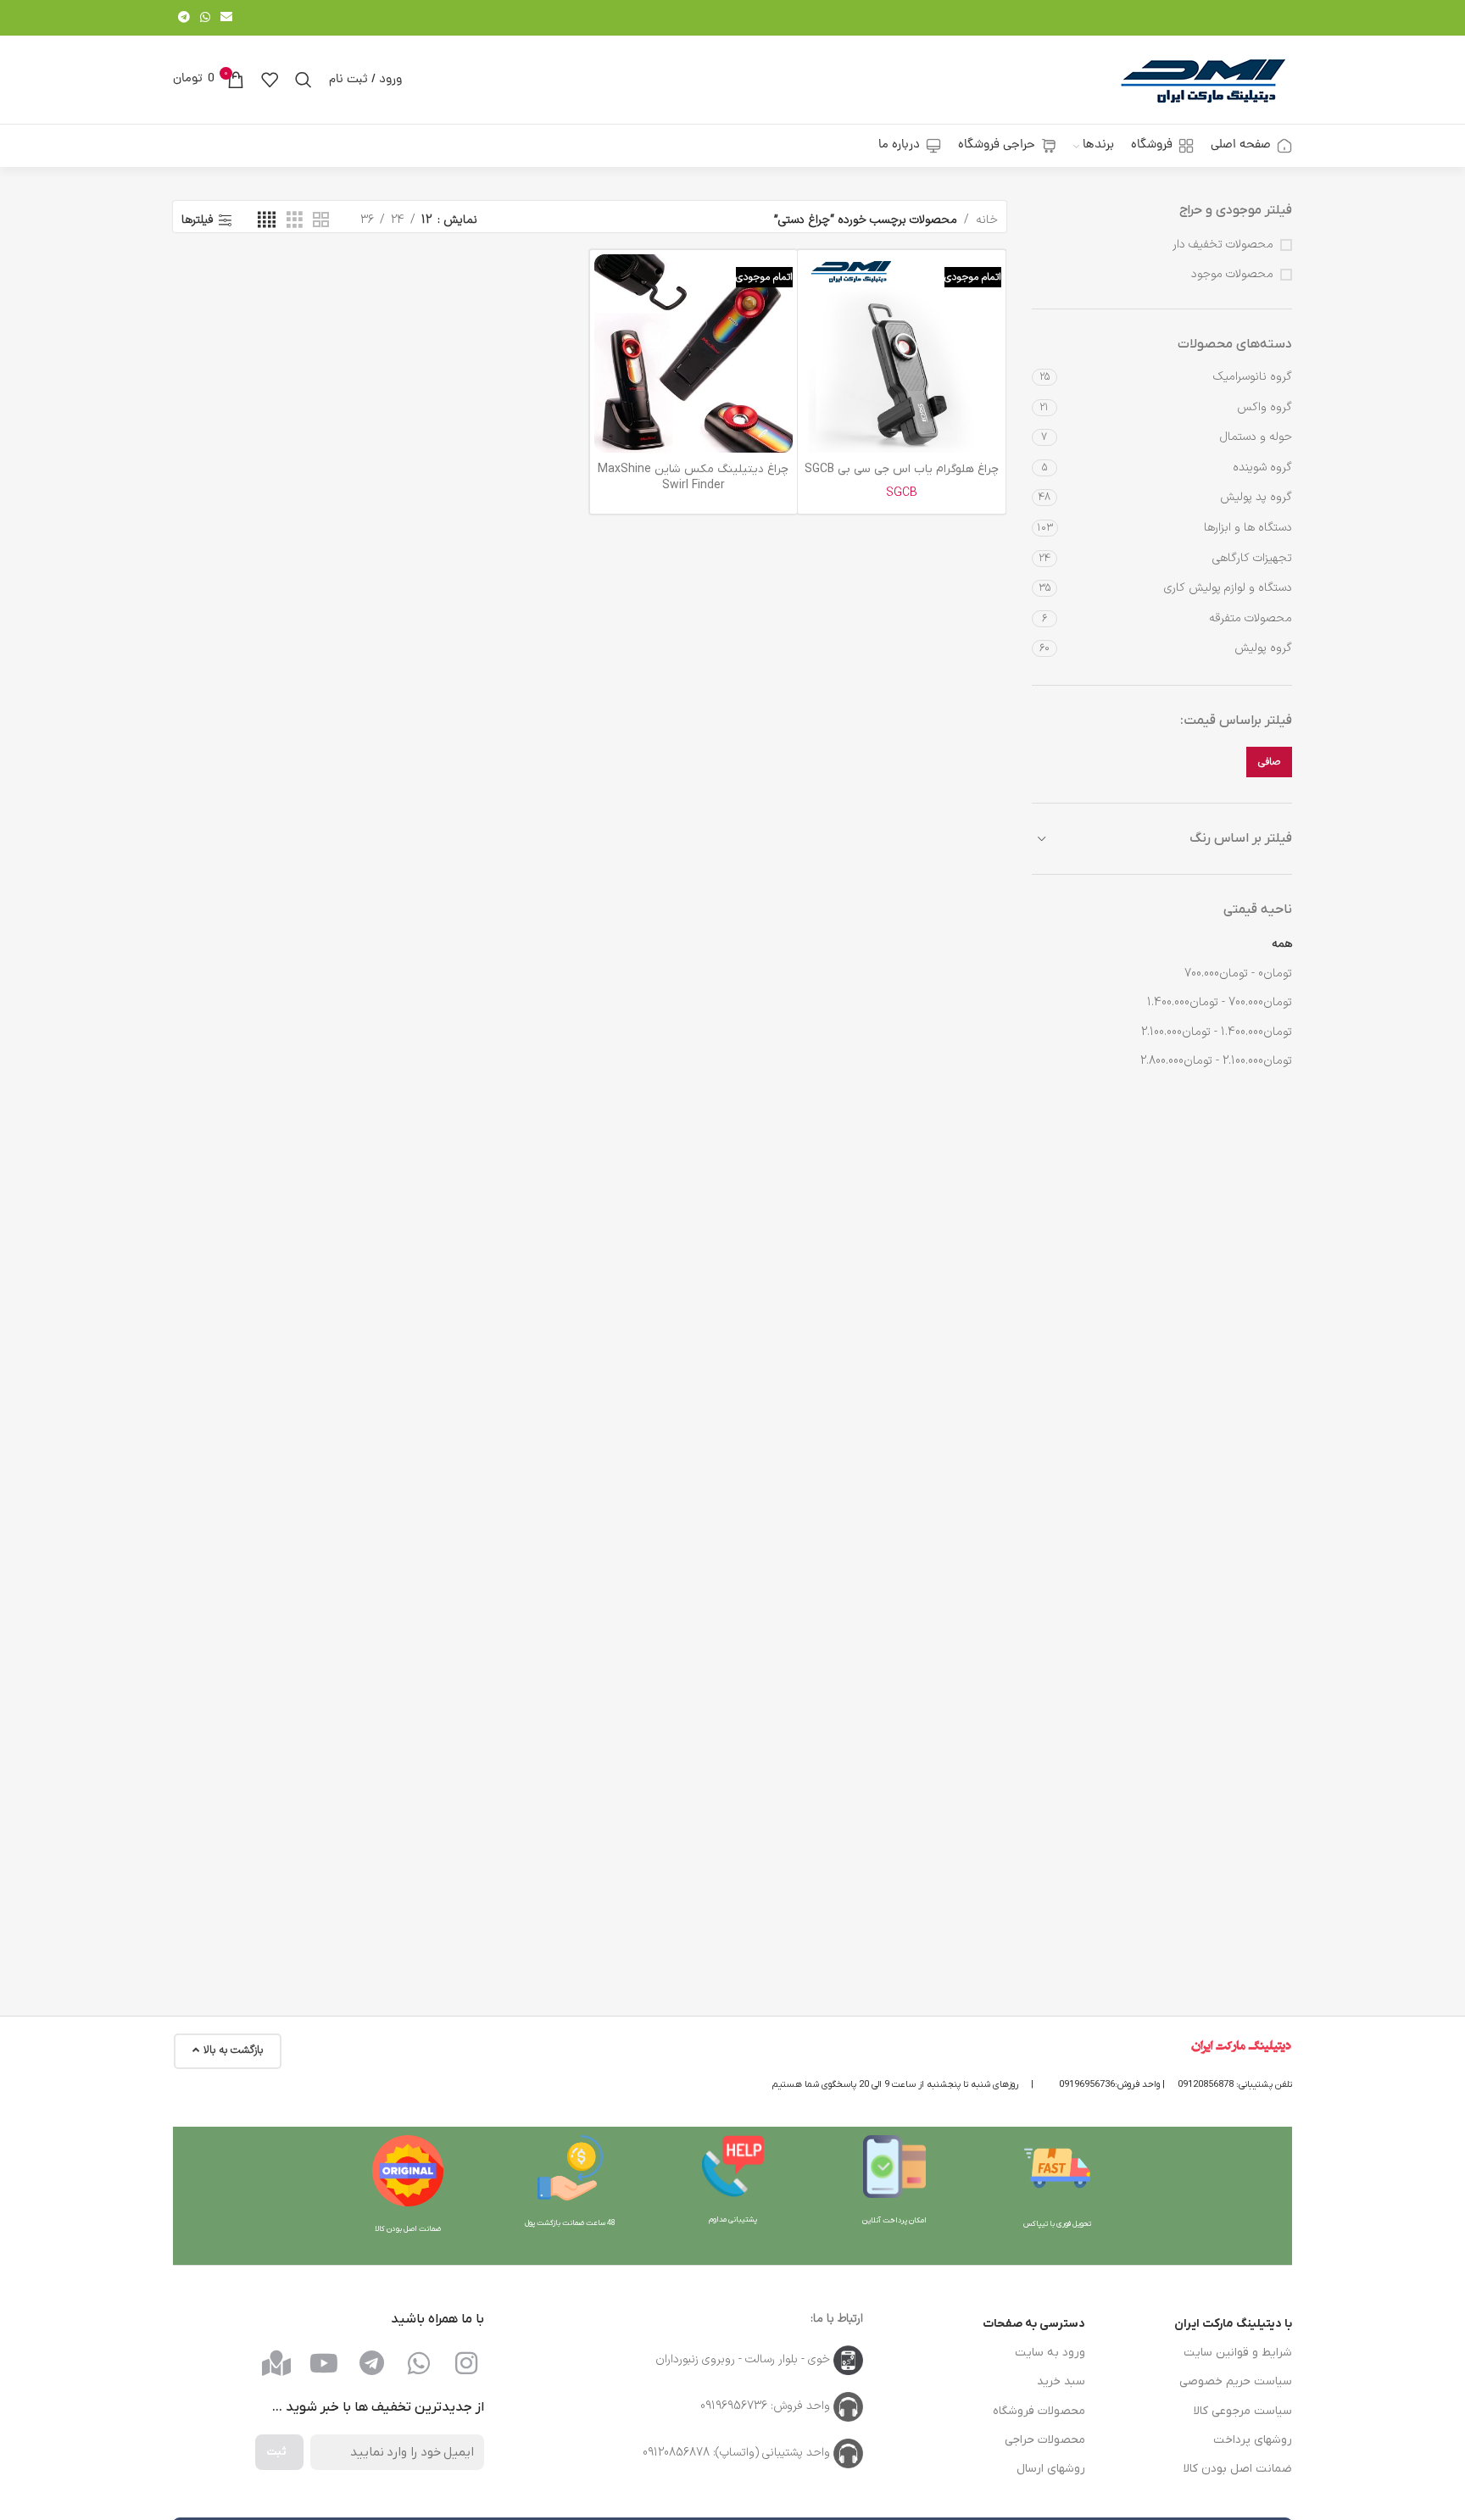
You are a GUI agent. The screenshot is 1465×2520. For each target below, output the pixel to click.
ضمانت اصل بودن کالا (1238, 2469)
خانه (987, 220)
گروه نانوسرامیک (1253, 377)
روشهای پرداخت (1253, 2440)
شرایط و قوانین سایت (1238, 2353)
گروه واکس (1264, 407)
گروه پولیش (1263, 648)
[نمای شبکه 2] (321, 221)
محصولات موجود (1232, 275)
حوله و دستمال (1256, 437)
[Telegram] (371, 2363)
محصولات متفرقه (1251, 618)
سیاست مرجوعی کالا (1243, 2411)
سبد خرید (1061, 2381)
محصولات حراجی (1045, 2440)
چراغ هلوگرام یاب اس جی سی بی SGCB (902, 469)
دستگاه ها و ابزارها (1248, 528)
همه (1282, 944)
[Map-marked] (276, 2363)
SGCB (902, 493)
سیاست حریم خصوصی (1236, 2381)
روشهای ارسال (1051, 2469)
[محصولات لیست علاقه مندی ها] (270, 80)
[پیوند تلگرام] (184, 18)
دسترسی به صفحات (1034, 2324)
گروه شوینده (1262, 467)
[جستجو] (304, 80)
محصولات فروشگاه (1039, 2411)
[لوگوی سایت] (1203, 79)
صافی (1269, 762)
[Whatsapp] (419, 2363)
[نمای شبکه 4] (267, 221)
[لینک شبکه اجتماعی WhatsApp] (205, 18)
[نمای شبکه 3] (295, 221)
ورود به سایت (1050, 2353)
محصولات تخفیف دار (1223, 245)
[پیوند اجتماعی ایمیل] (226, 18)
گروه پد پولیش (1256, 497)
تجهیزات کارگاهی (1252, 558)
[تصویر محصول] (901, 353)
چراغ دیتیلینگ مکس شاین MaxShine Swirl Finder (693, 478)
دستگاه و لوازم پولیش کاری (1228, 588)
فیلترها (198, 221)
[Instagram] (466, 2363)
